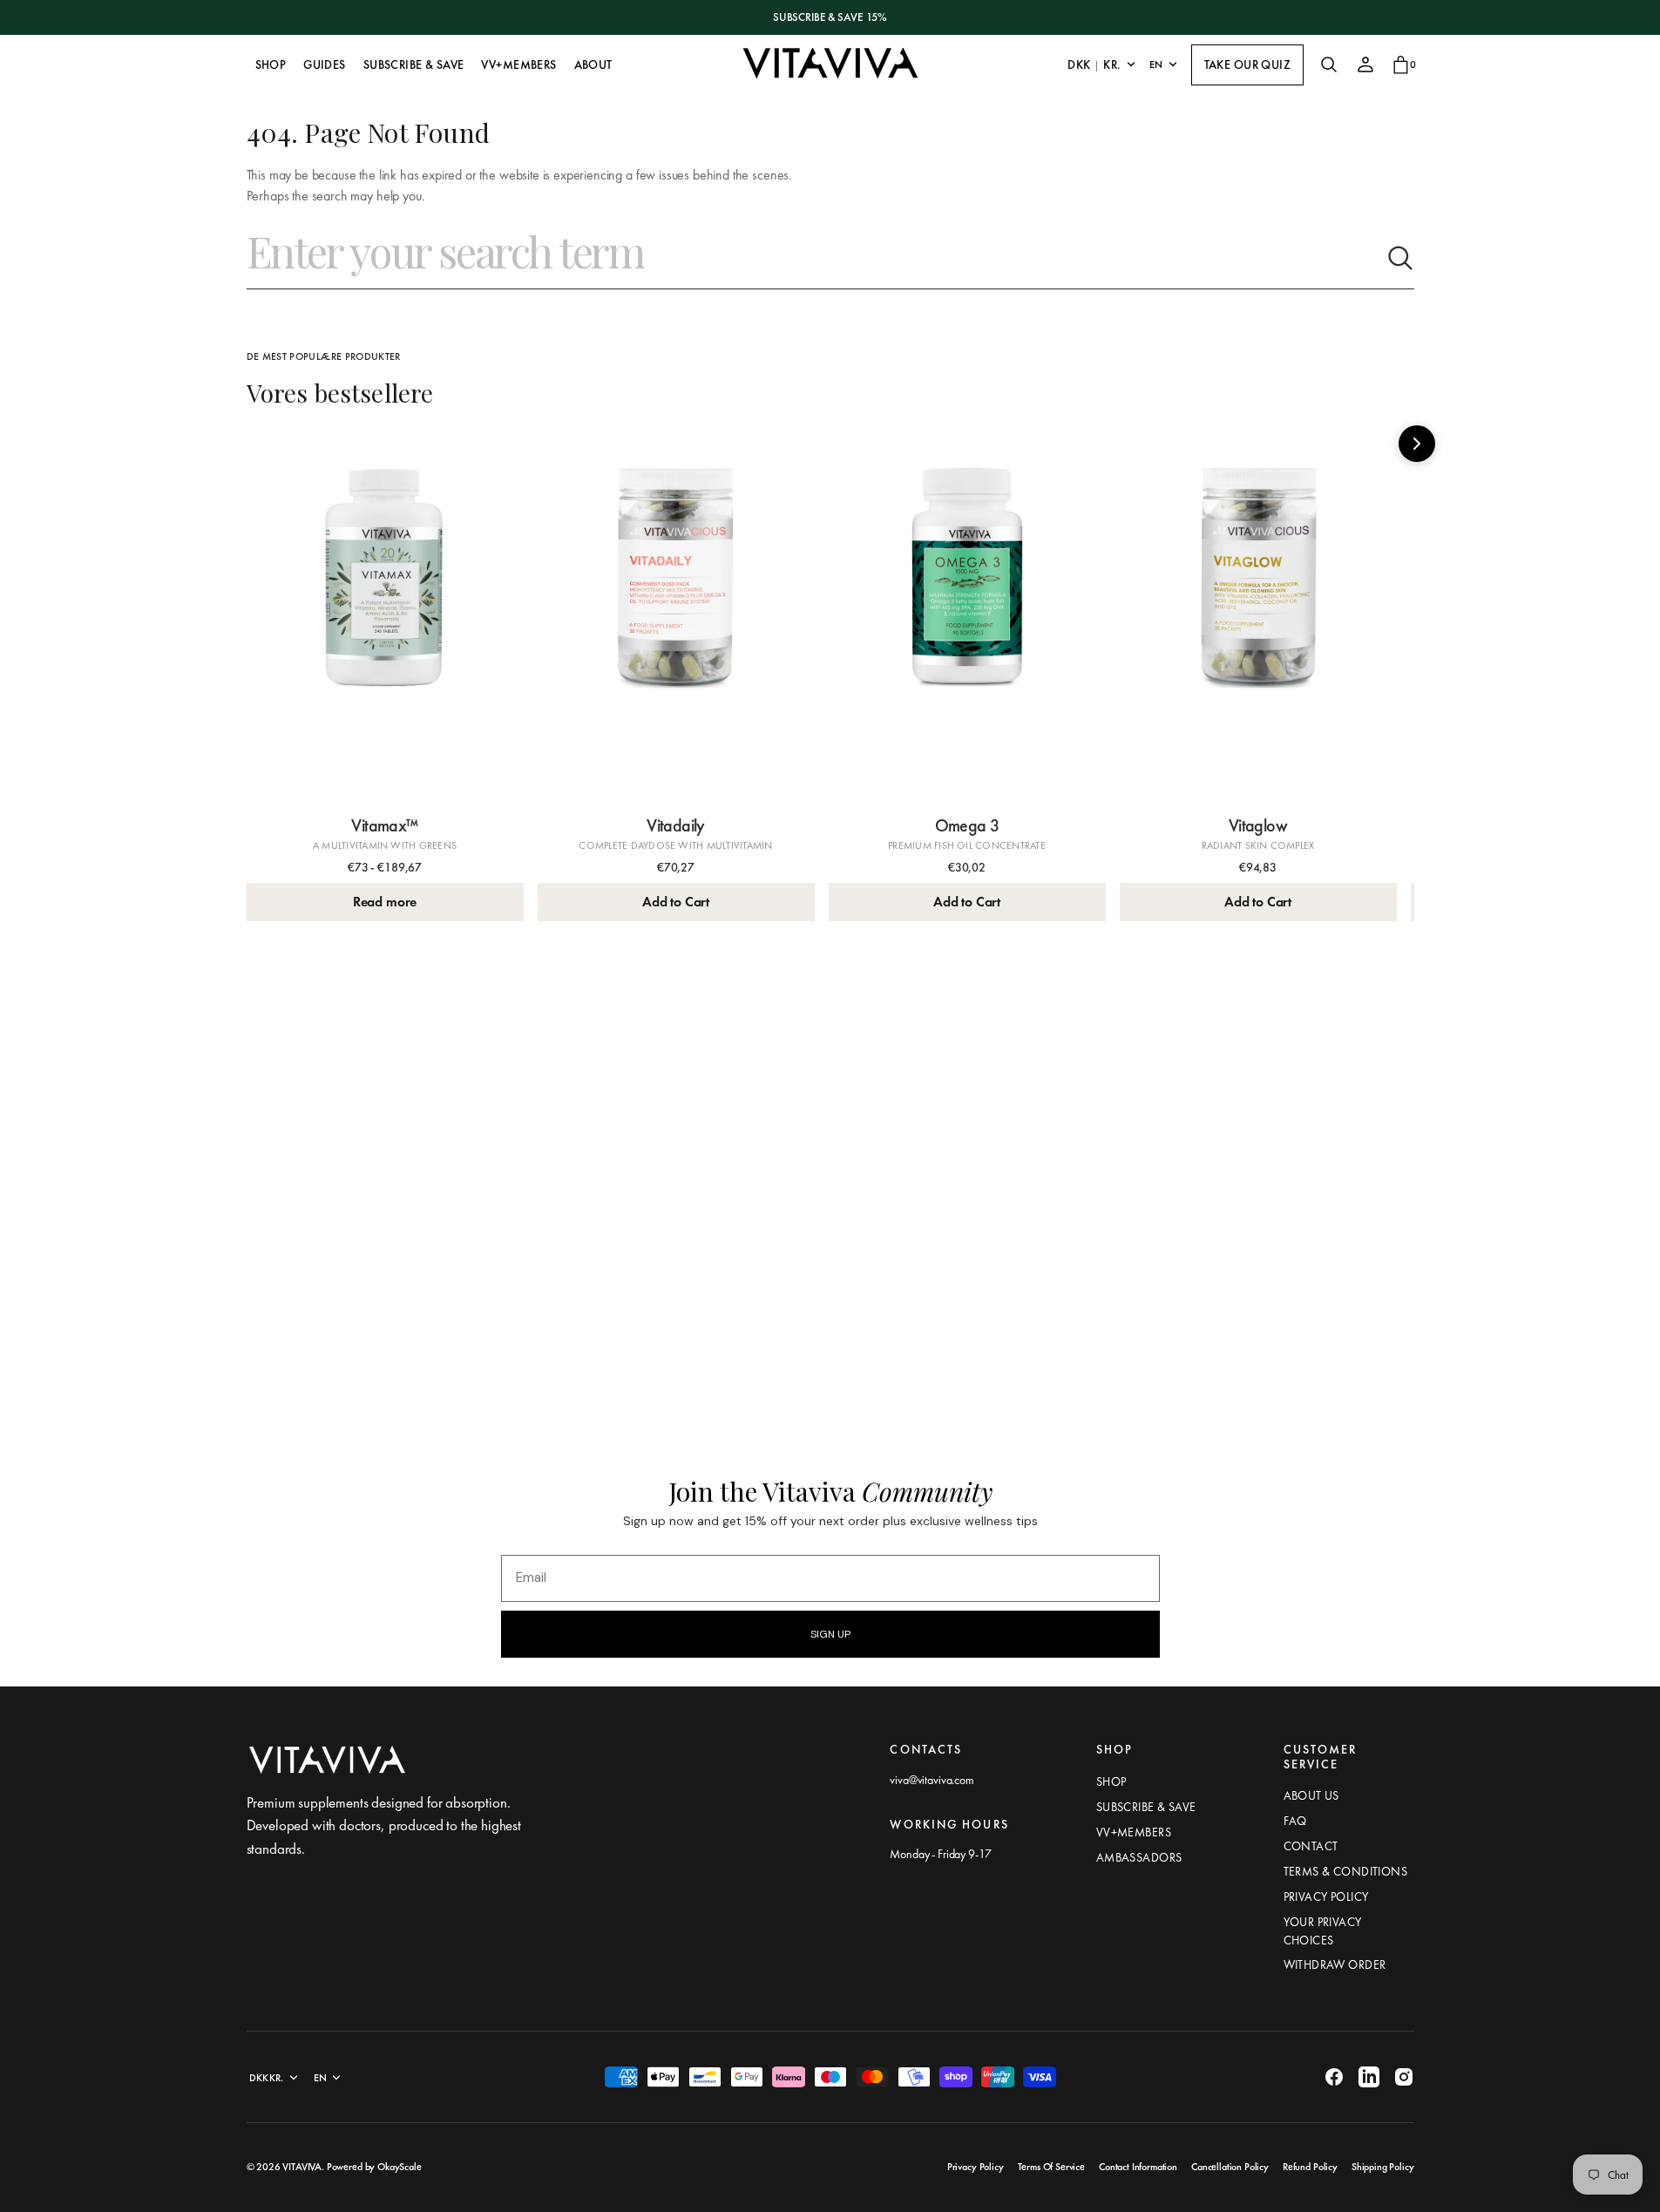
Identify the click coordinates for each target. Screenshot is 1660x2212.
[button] (1329, 64)
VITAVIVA (302, 2167)
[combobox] (816, 258)
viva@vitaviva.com (932, 1780)
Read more (385, 902)
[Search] (1400, 258)
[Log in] (1365, 64)
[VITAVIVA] (830, 64)
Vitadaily (676, 825)
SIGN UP (830, 1634)
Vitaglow (1258, 825)
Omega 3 (967, 825)
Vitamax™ (384, 825)
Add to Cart (676, 902)
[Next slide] (1417, 444)
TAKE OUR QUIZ (1247, 64)
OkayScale (400, 2167)
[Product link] (385, 618)
